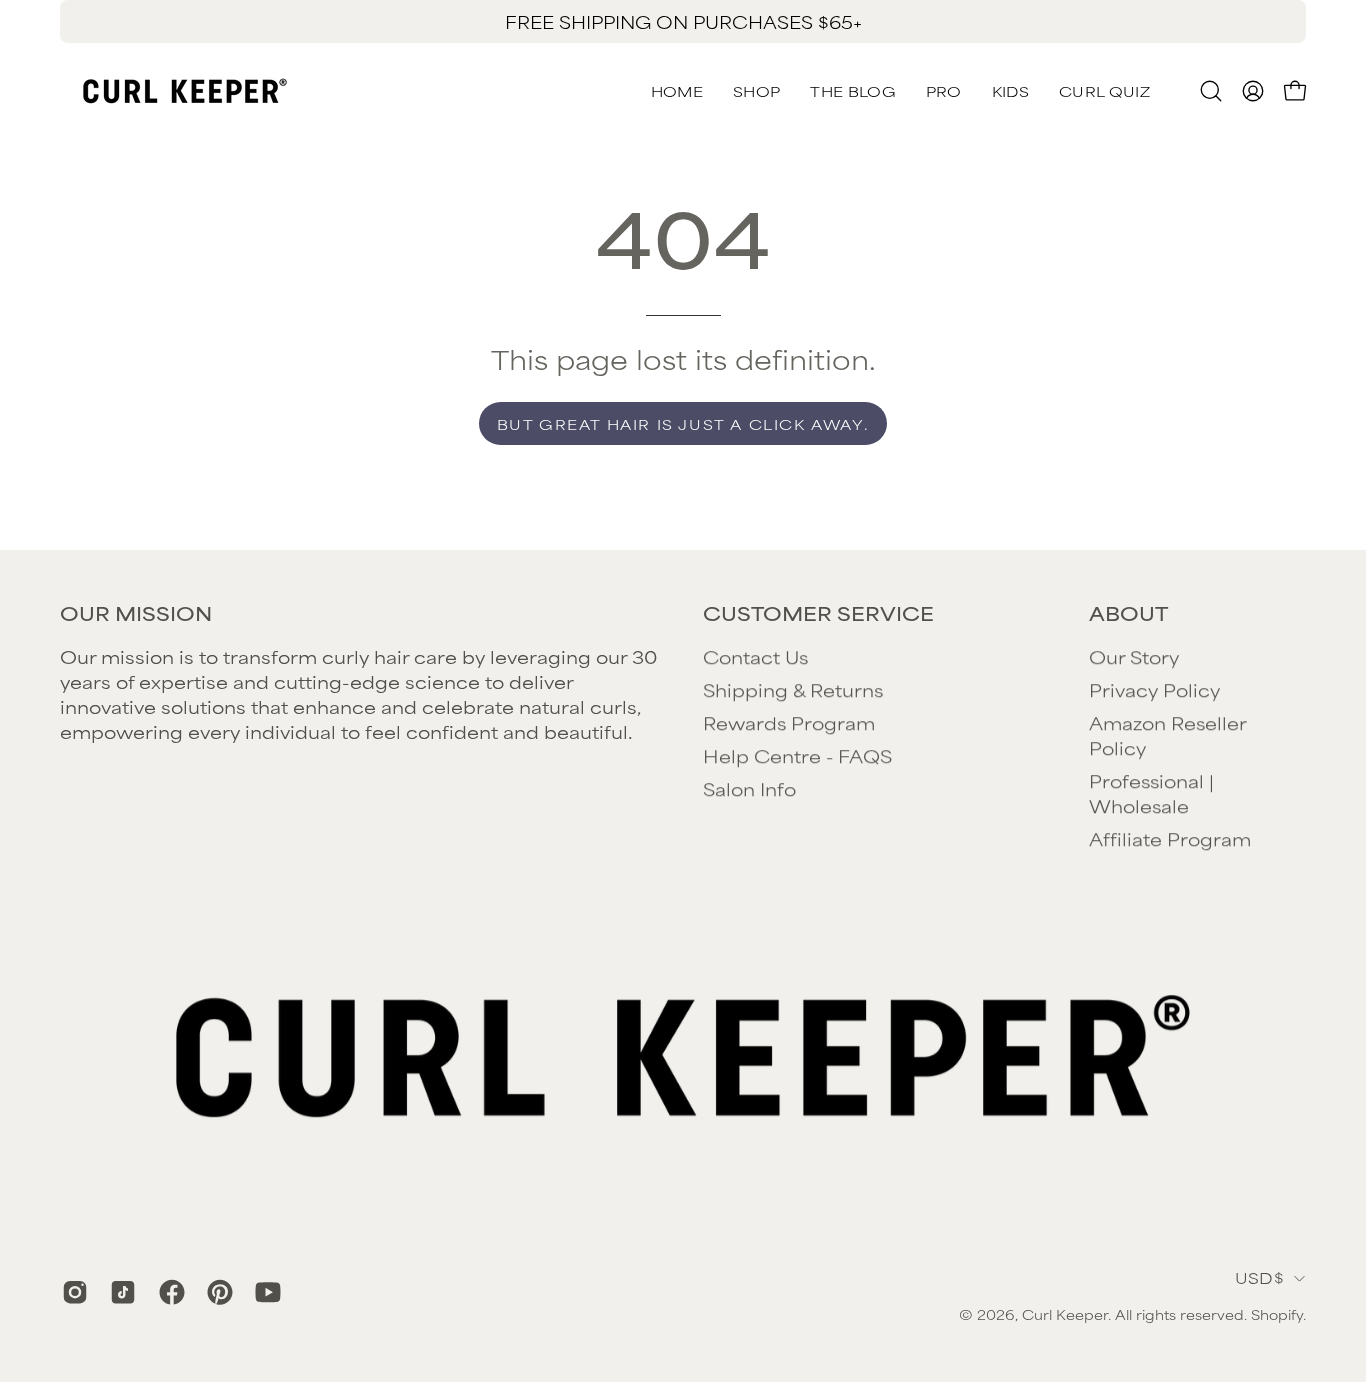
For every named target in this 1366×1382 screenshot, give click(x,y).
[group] (683, 21)
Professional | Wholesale (1151, 792)
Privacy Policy (1154, 689)
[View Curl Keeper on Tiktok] (119, 1292)
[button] (1104, 91)
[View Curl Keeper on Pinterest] (216, 1292)
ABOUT (1128, 613)
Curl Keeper (1065, 1314)
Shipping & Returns (793, 689)
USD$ (1259, 1277)
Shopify (1277, 1314)
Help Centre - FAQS (797, 755)
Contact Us (755, 656)
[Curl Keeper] (185, 91)
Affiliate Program (1170, 838)
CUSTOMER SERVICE (818, 613)
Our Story (1134, 656)
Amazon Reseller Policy (1167, 734)
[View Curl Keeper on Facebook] (168, 1292)
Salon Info (749, 788)
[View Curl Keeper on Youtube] (264, 1292)
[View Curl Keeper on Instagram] (71, 1292)
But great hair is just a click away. (683, 423)
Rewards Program (789, 722)
